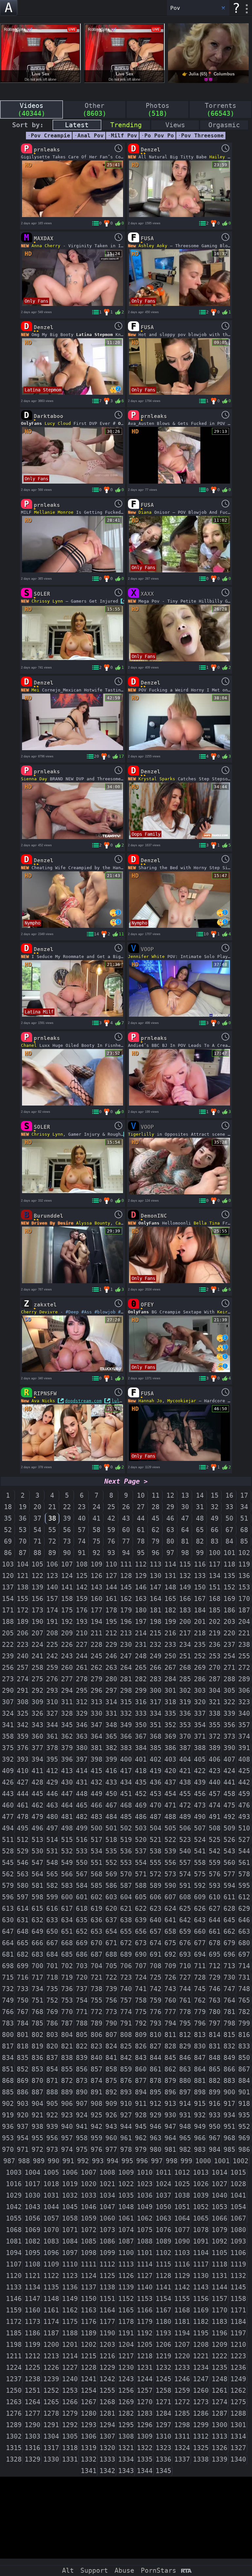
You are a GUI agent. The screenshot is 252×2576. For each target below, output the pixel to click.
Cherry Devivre (39, 1312)
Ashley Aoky (153, 246)
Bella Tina (207, 1223)
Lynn (58, 601)
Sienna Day (34, 779)
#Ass (87, 1312)
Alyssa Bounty (93, 1223)
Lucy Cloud (58, 423)
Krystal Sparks (157, 779)
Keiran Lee (230, 1312)
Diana (145, 512)
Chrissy (41, 601)
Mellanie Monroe (54, 512)
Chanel (29, 1045)
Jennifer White (146, 957)
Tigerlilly (141, 1134)
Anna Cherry (46, 246)
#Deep (72, 1312)
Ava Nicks (43, 1401)
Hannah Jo (150, 1401)
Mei (35, 690)
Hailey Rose (224, 157)
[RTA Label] (186, 2571)
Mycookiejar (182, 1401)
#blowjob (105, 1312)
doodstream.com (83, 1401)
